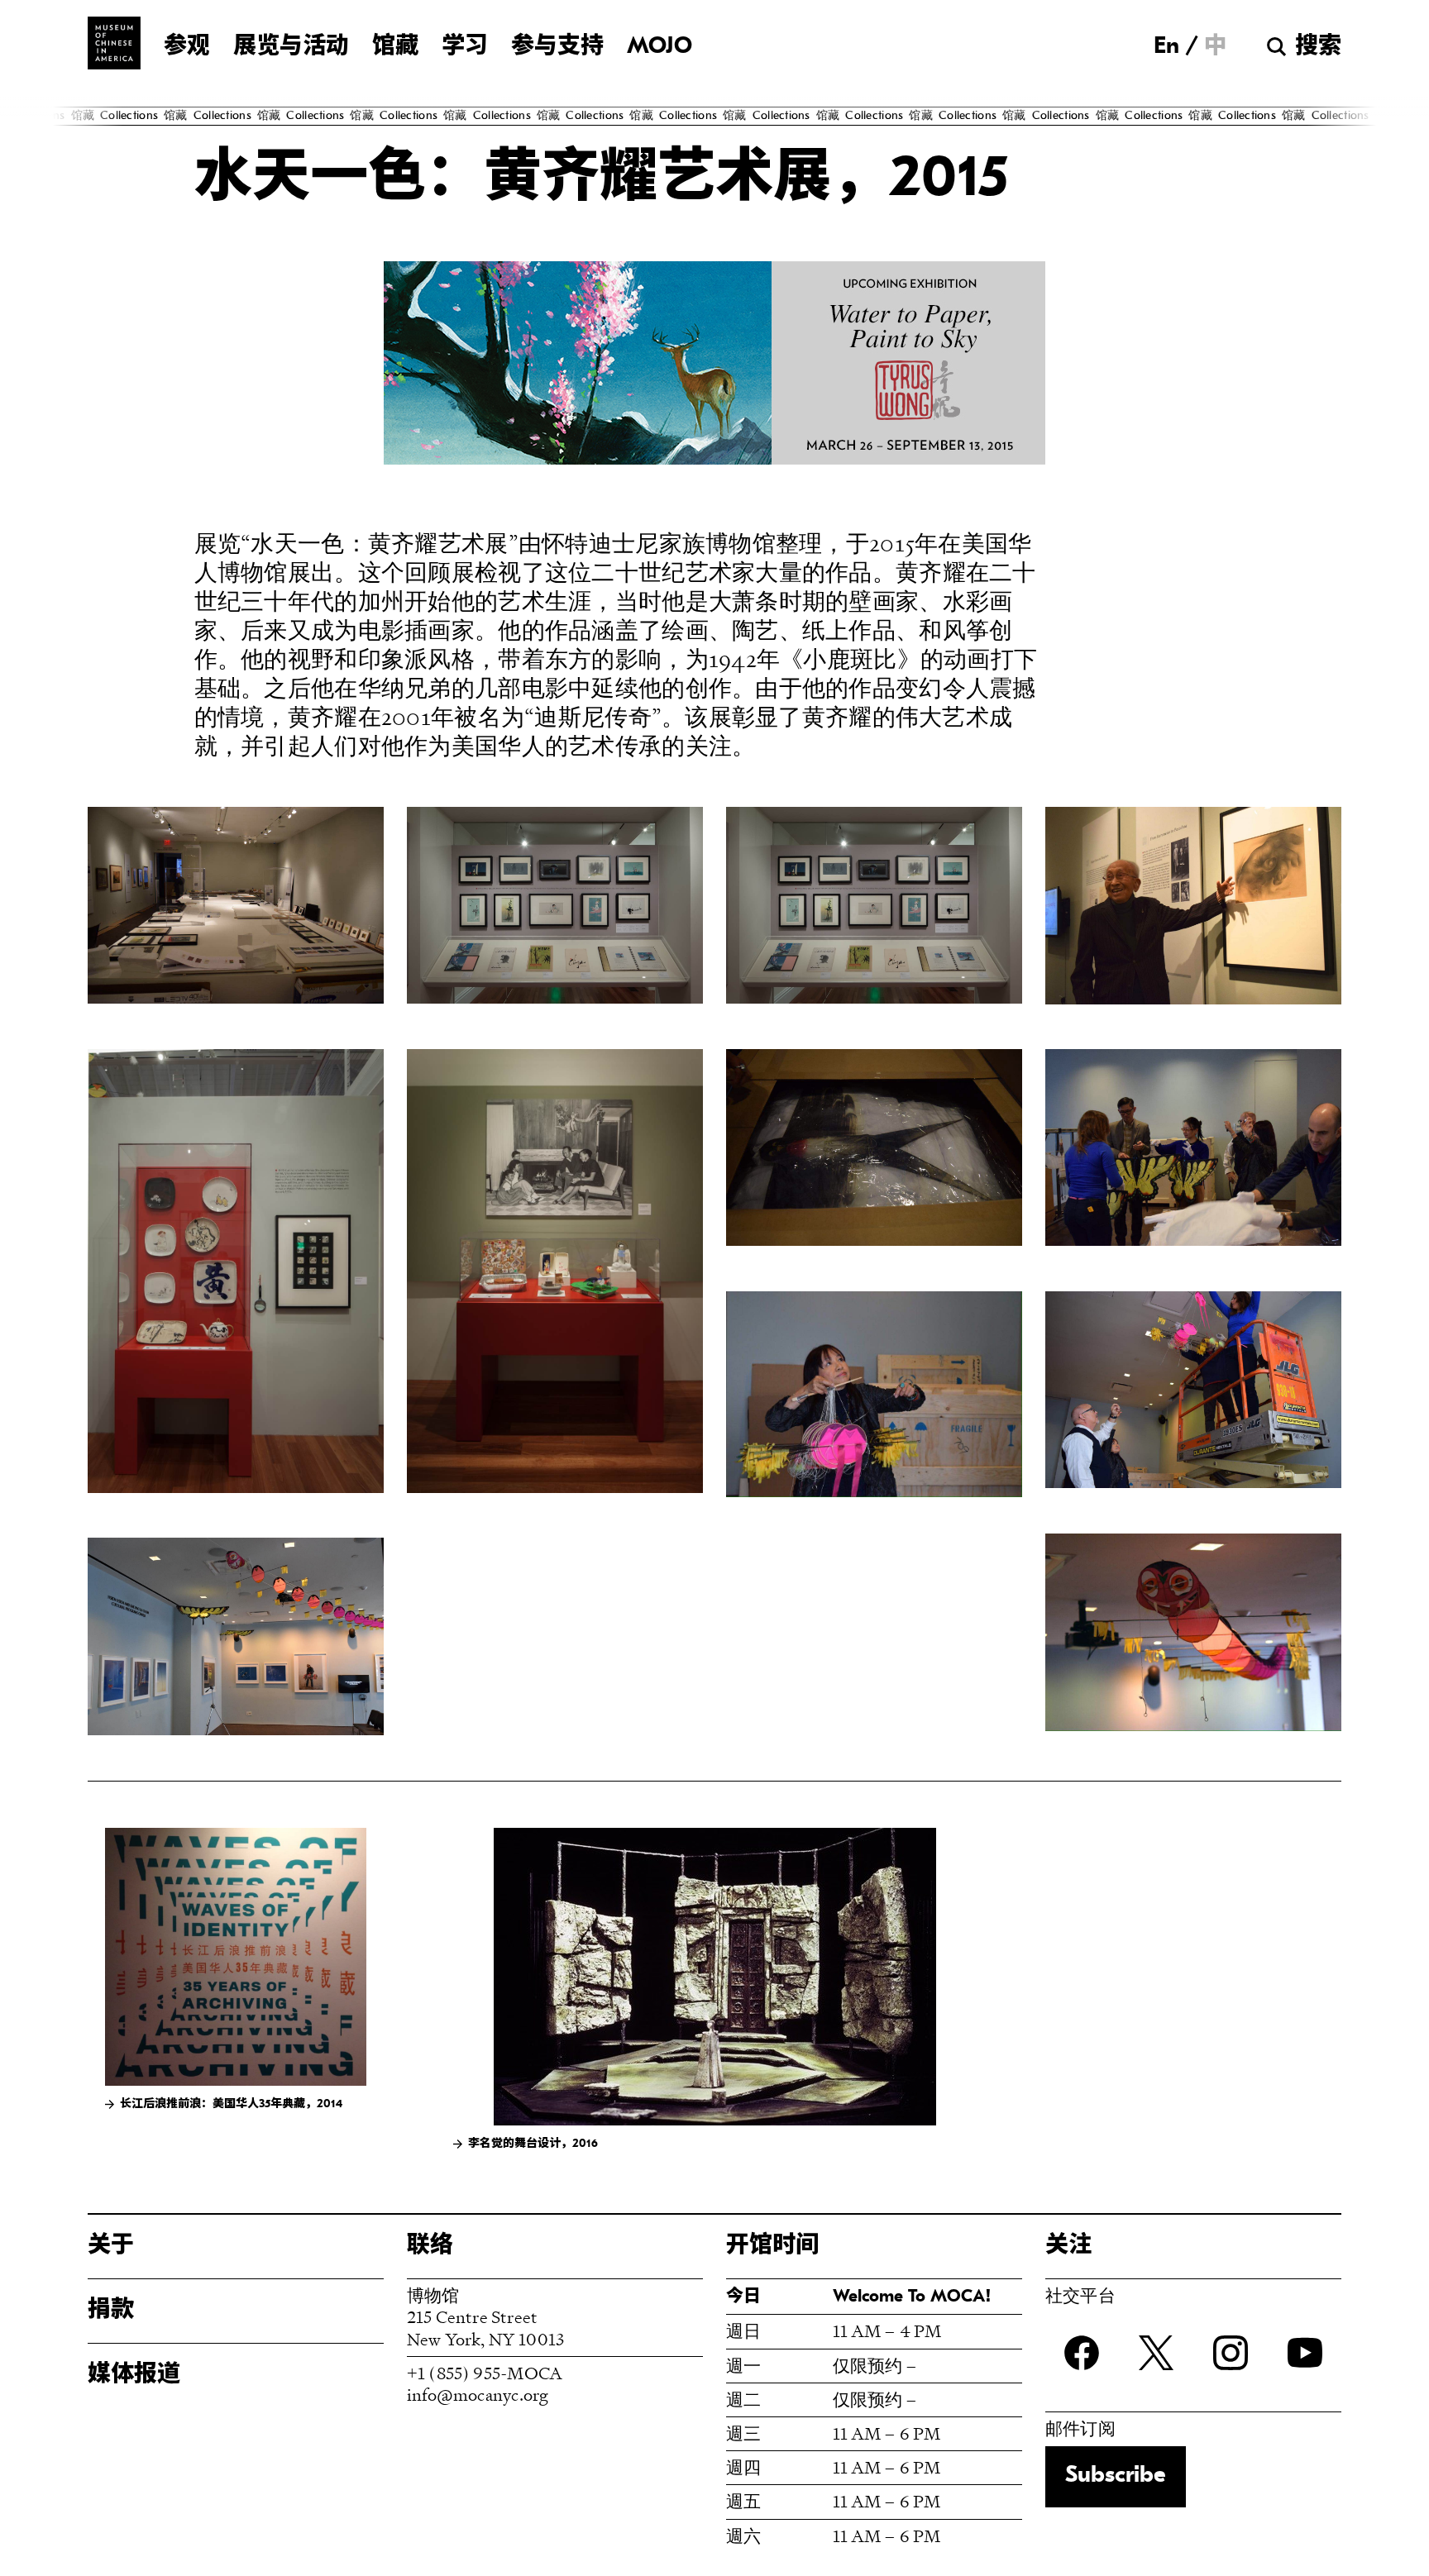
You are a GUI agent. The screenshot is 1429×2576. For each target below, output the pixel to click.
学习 (465, 47)
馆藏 (395, 47)
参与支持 (557, 47)
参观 (187, 47)
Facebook (1082, 2353)
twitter (1156, 2353)
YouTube (1305, 2353)
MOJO (660, 47)
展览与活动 (291, 47)
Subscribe (1116, 2476)
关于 (111, 2246)
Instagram (1231, 2353)
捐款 (111, 2311)
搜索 (1318, 47)
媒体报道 (134, 2375)
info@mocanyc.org (478, 2395)
